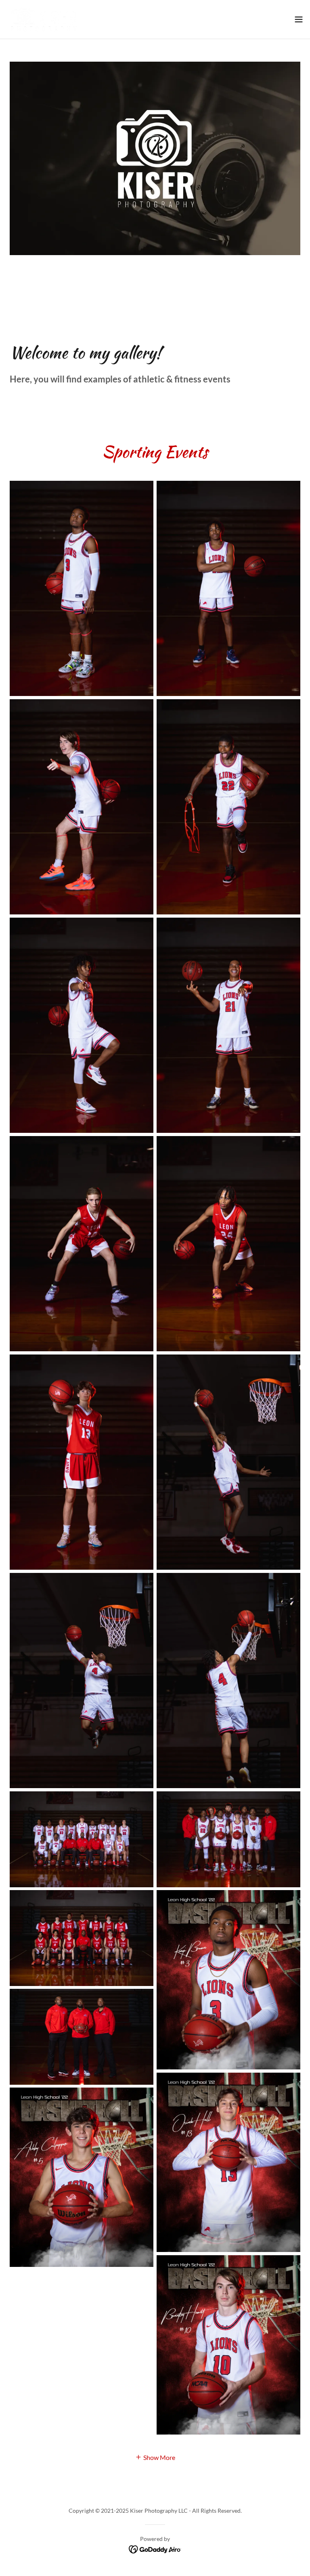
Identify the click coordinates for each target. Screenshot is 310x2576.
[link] (44, 19)
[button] (299, 19)
